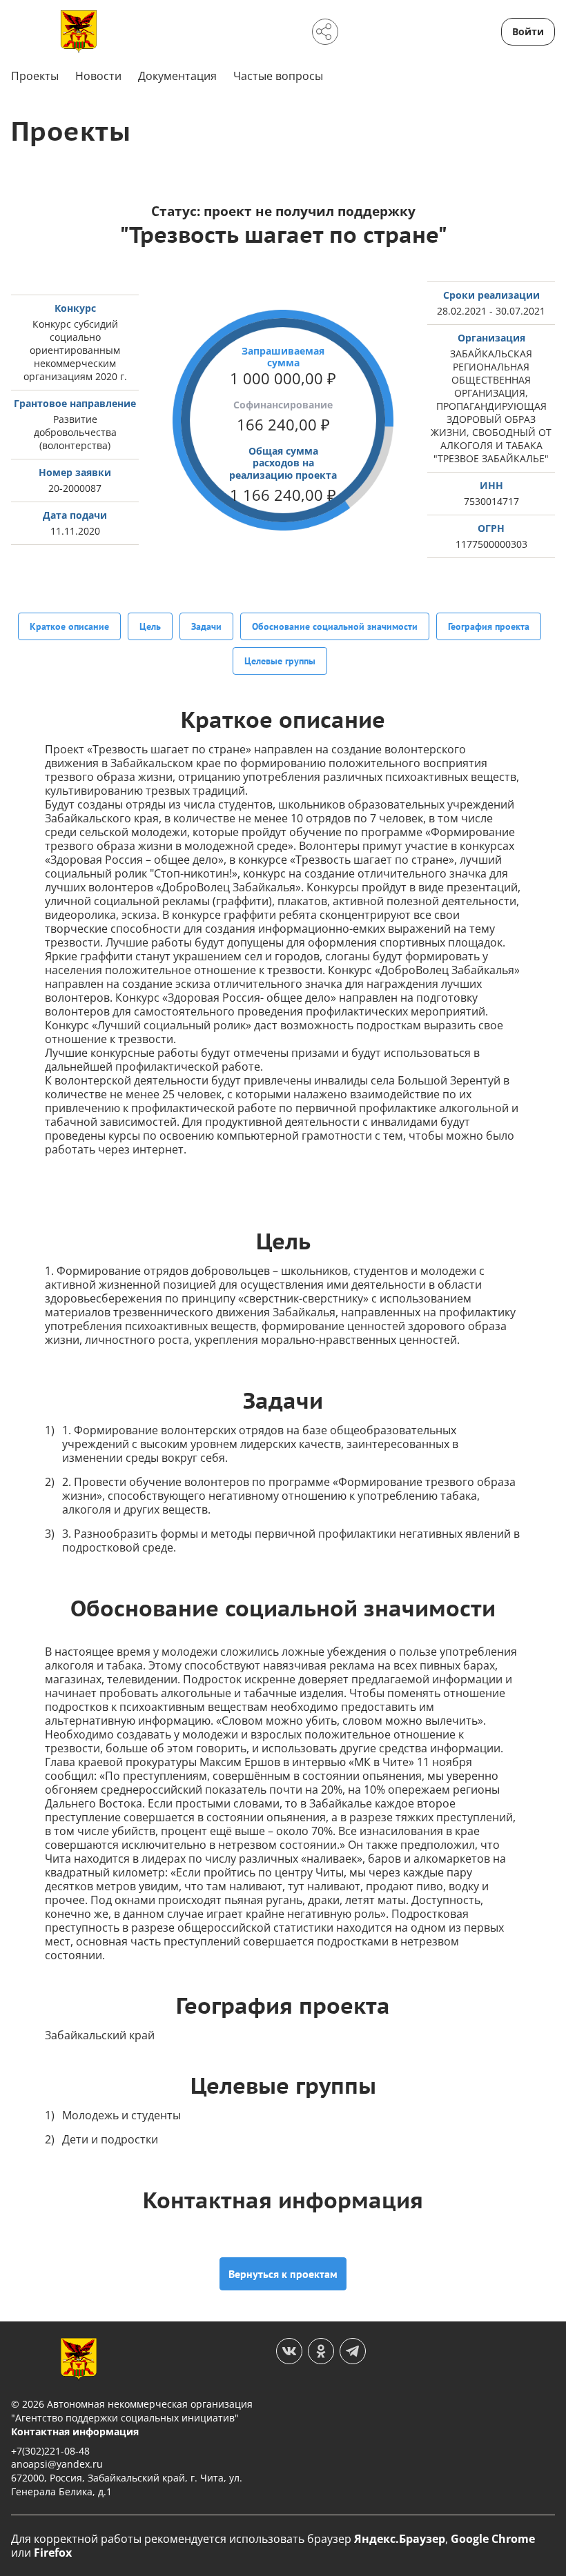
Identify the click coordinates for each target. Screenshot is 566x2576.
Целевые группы (280, 661)
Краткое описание (69, 626)
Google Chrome (493, 2539)
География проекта (489, 626)
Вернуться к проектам (283, 2274)
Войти (528, 31)
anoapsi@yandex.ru (57, 2464)
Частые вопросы (278, 76)
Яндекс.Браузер (400, 2539)
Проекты (35, 76)
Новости (98, 76)
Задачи (206, 626)
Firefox (53, 2553)
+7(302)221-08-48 (50, 2451)
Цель (150, 626)
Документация (177, 76)
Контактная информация (75, 2431)
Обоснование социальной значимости (335, 626)
